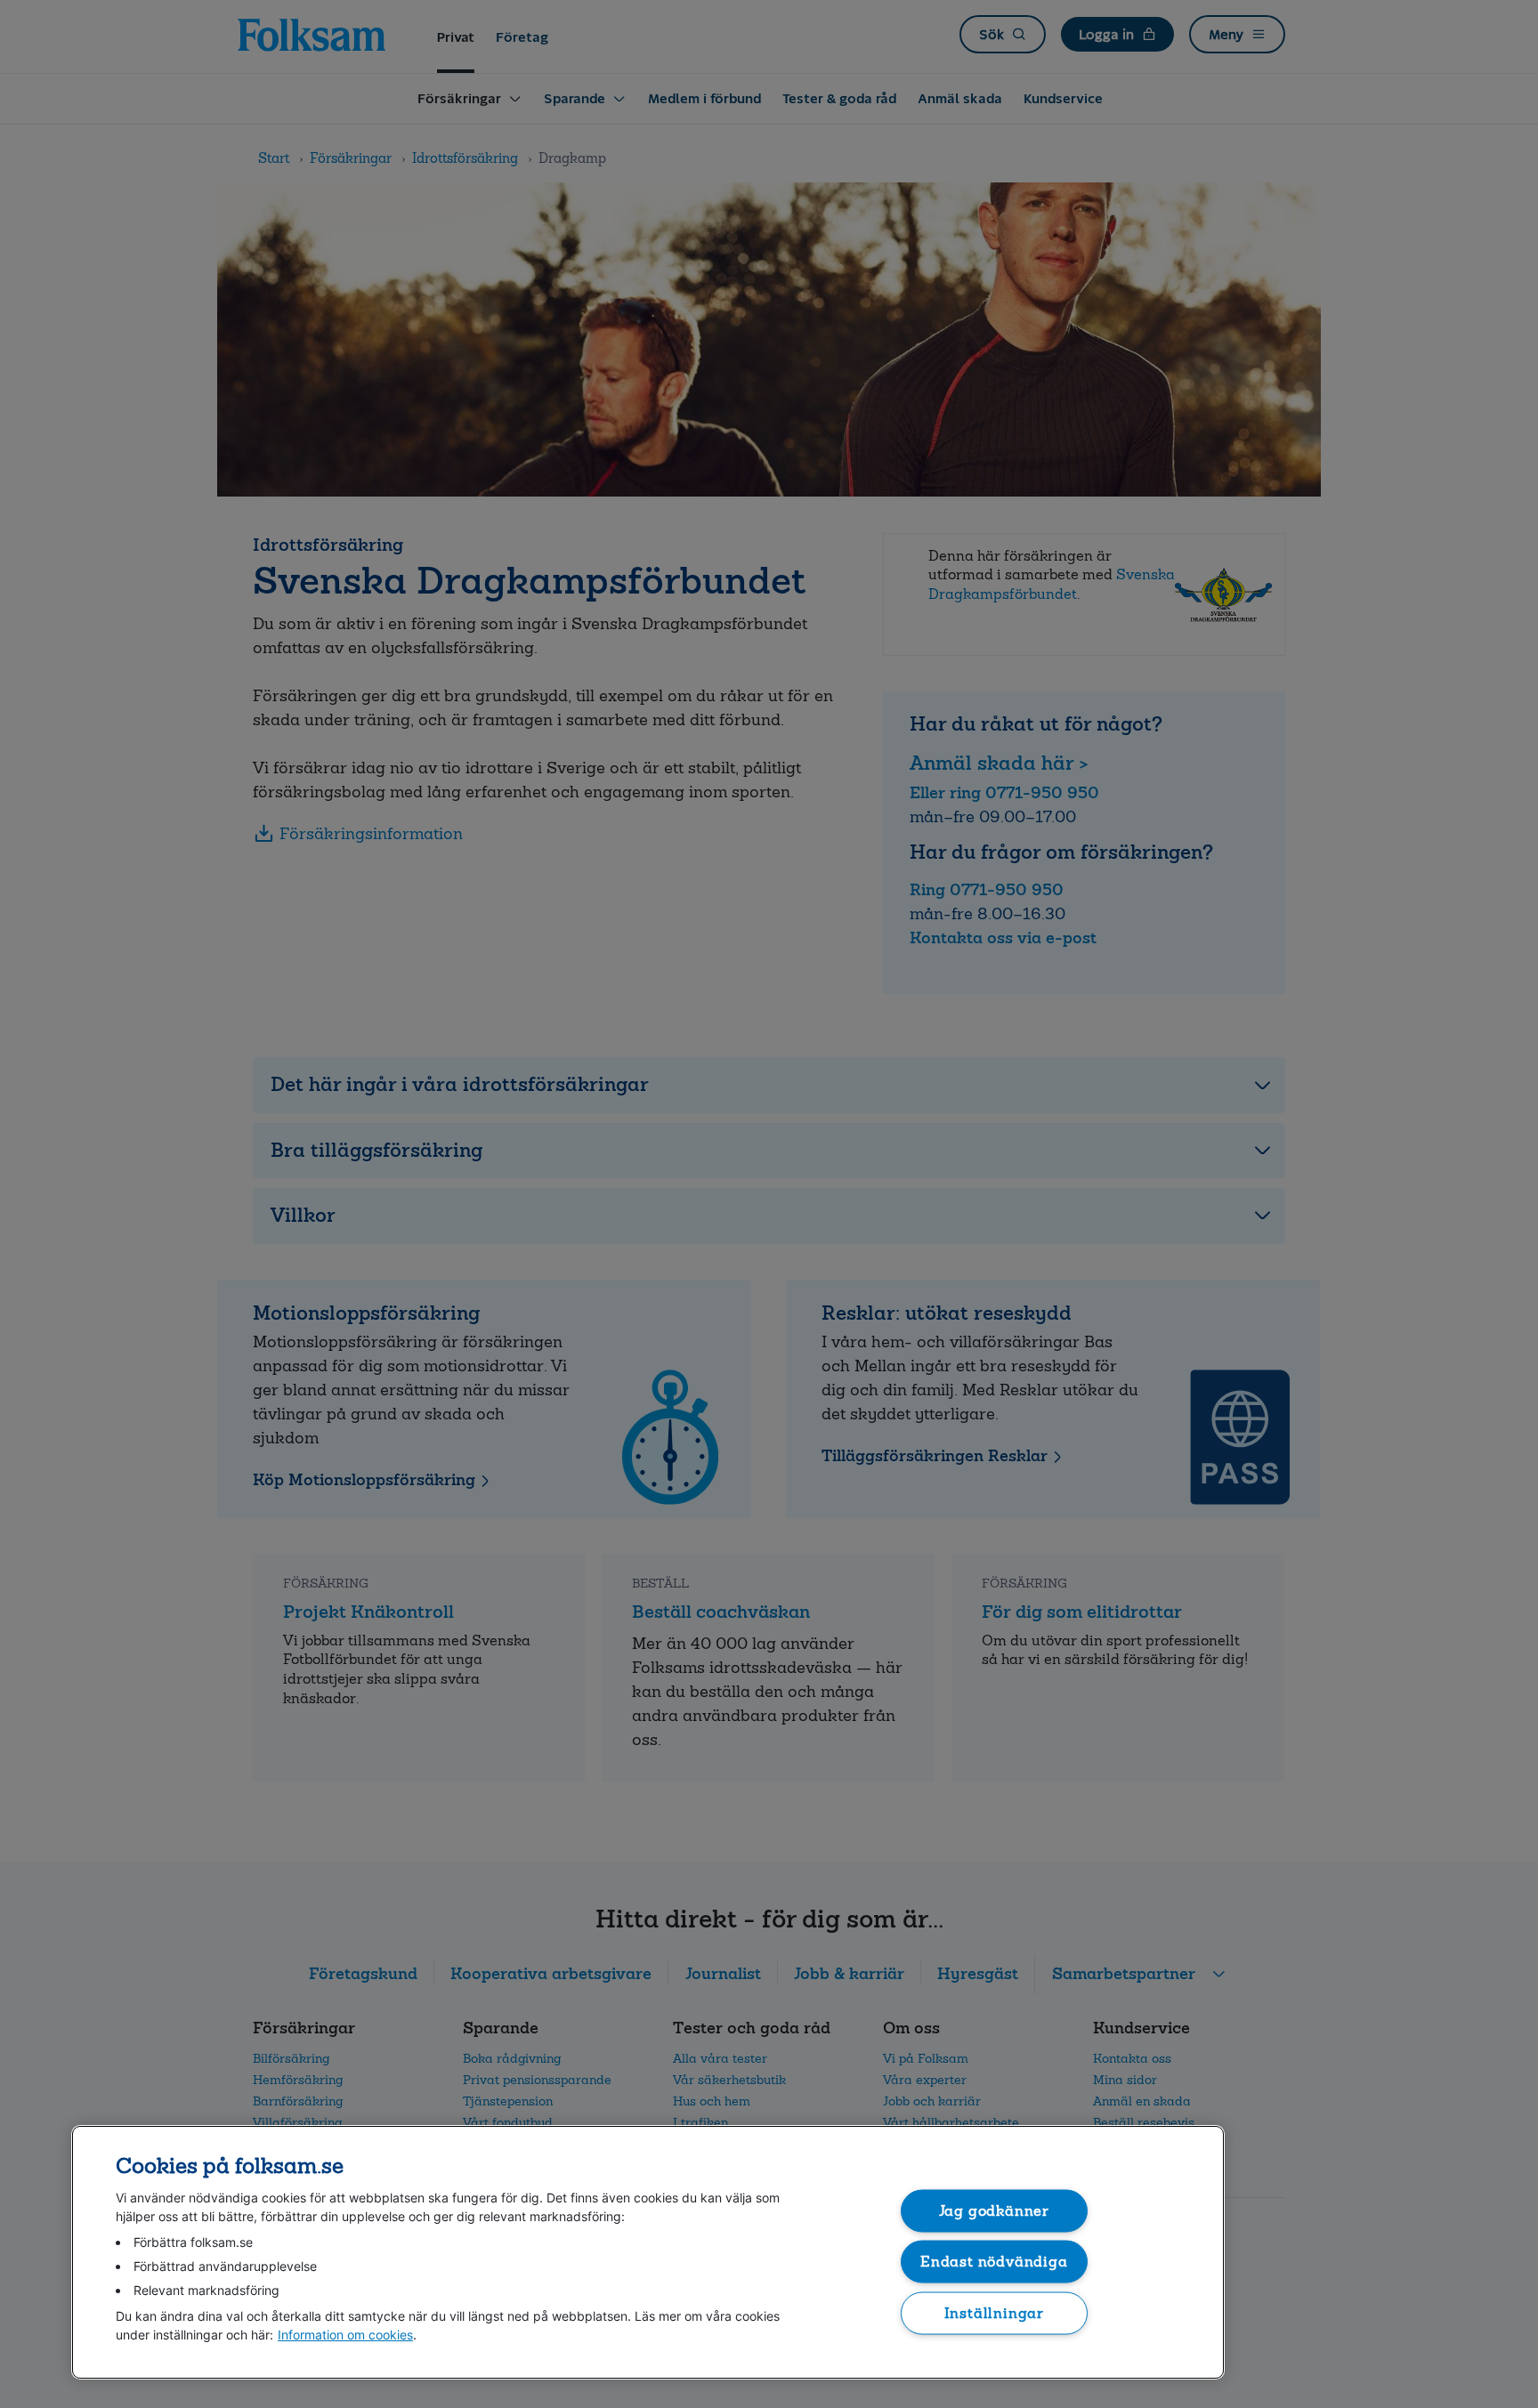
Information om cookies (345, 2335)
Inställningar (995, 2312)
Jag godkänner (995, 2210)
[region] (648, 2252)
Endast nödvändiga (994, 2262)
